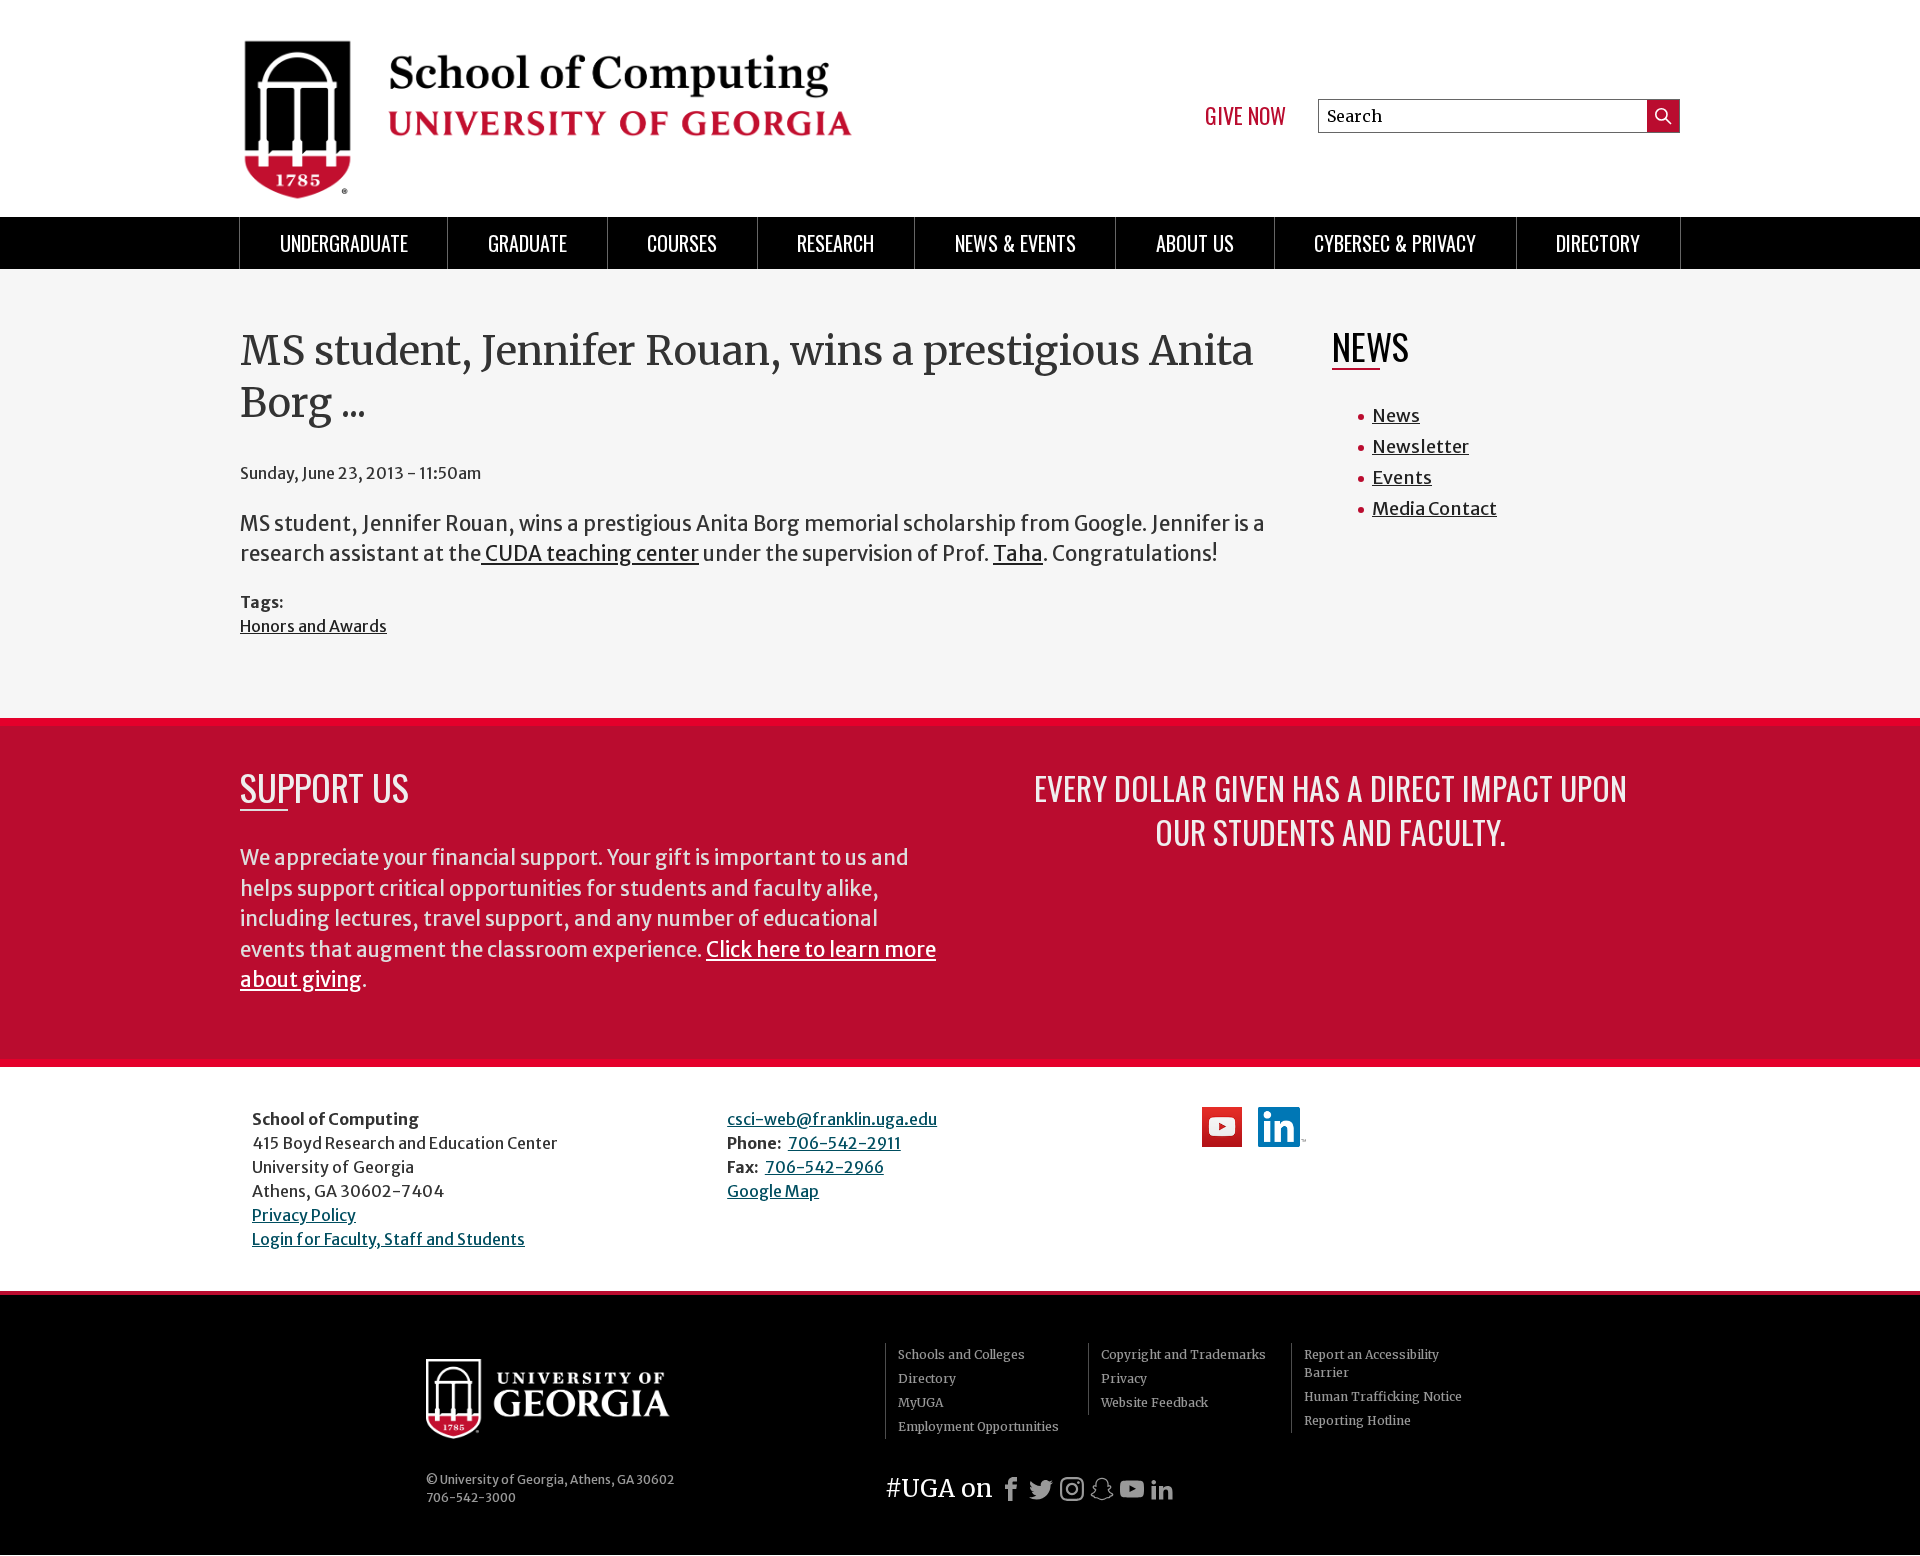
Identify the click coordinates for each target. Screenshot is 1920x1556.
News (1396, 415)
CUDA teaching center (590, 554)
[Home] (590, 100)
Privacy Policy (304, 1215)
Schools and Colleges (961, 1354)
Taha (1018, 554)
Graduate (527, 243)
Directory (1598, 243)
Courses (682, 243)
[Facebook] (1011, 1489)
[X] (1041, 1489)
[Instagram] (1072, 1489)
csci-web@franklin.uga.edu (832, 1119)
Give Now (1245, 116)
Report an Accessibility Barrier (1371, 1363)
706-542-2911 (844, 1143)
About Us (1195, 243)
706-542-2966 (824, 1167)
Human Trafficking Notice (1383, 1396)
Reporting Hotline (1357, 1420)
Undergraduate (344, 243)
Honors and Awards (313, 626)
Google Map (773, 1191)
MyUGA (920, 1402)
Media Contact (1434, 508)
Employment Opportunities (978, 1426)
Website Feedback (1154, 1402)
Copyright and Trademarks (1183, 1354)
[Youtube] (1132, 1489)
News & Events (1015, 243)
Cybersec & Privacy (1395, 243)
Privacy (1124, 1378)
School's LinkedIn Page (1282, 1127)
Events (1402, 477)
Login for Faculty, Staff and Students (388, 1239)
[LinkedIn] (1162, 1489)
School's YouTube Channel (1222, 1127)
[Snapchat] (1102, 1489)
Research (835, 243)
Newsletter (1420, 446)
